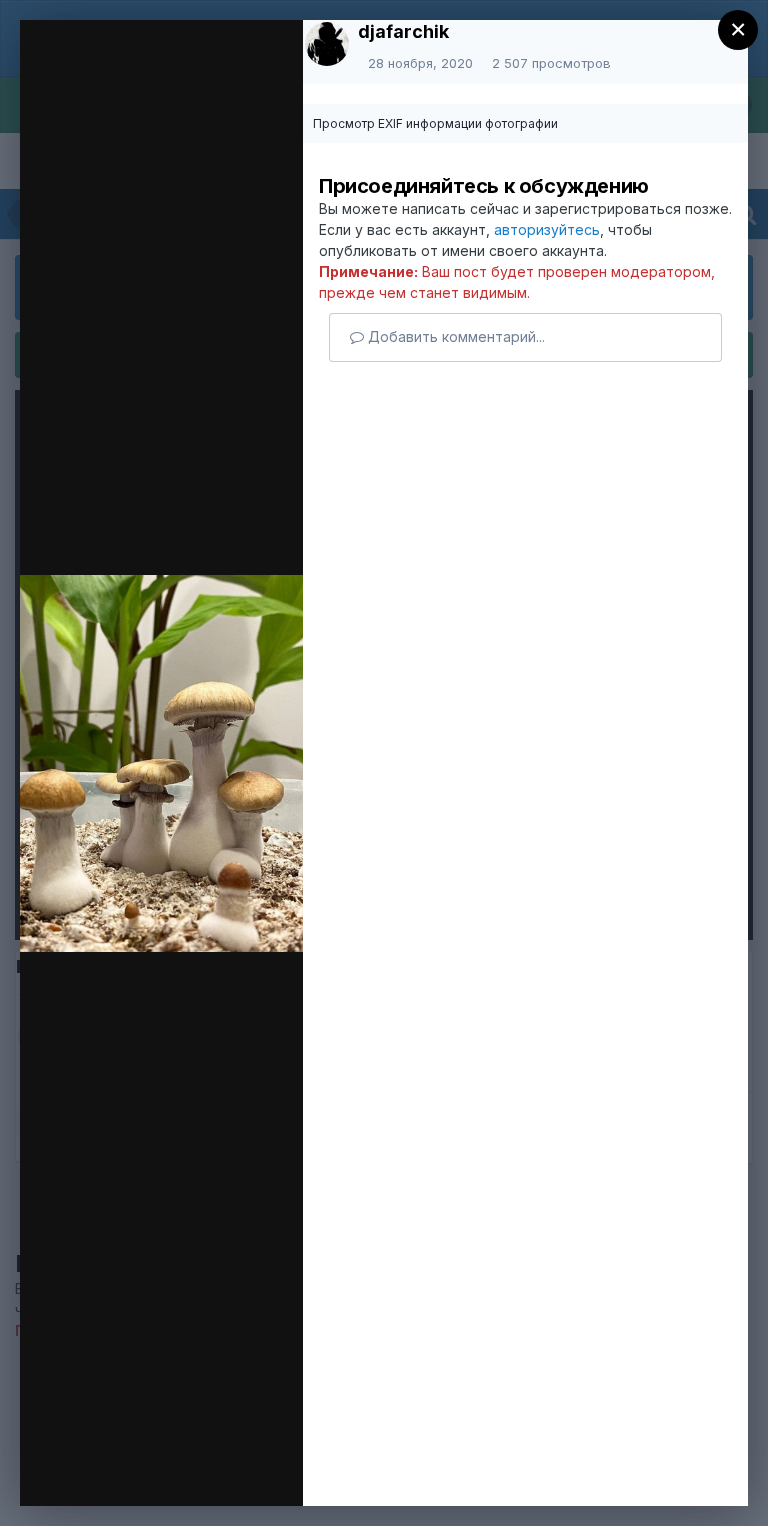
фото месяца (169, 73)
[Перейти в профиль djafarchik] (327, 44)
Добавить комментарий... (454, 336)
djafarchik (403, 31)
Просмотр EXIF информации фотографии (435, 123)
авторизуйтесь (547, 229)
